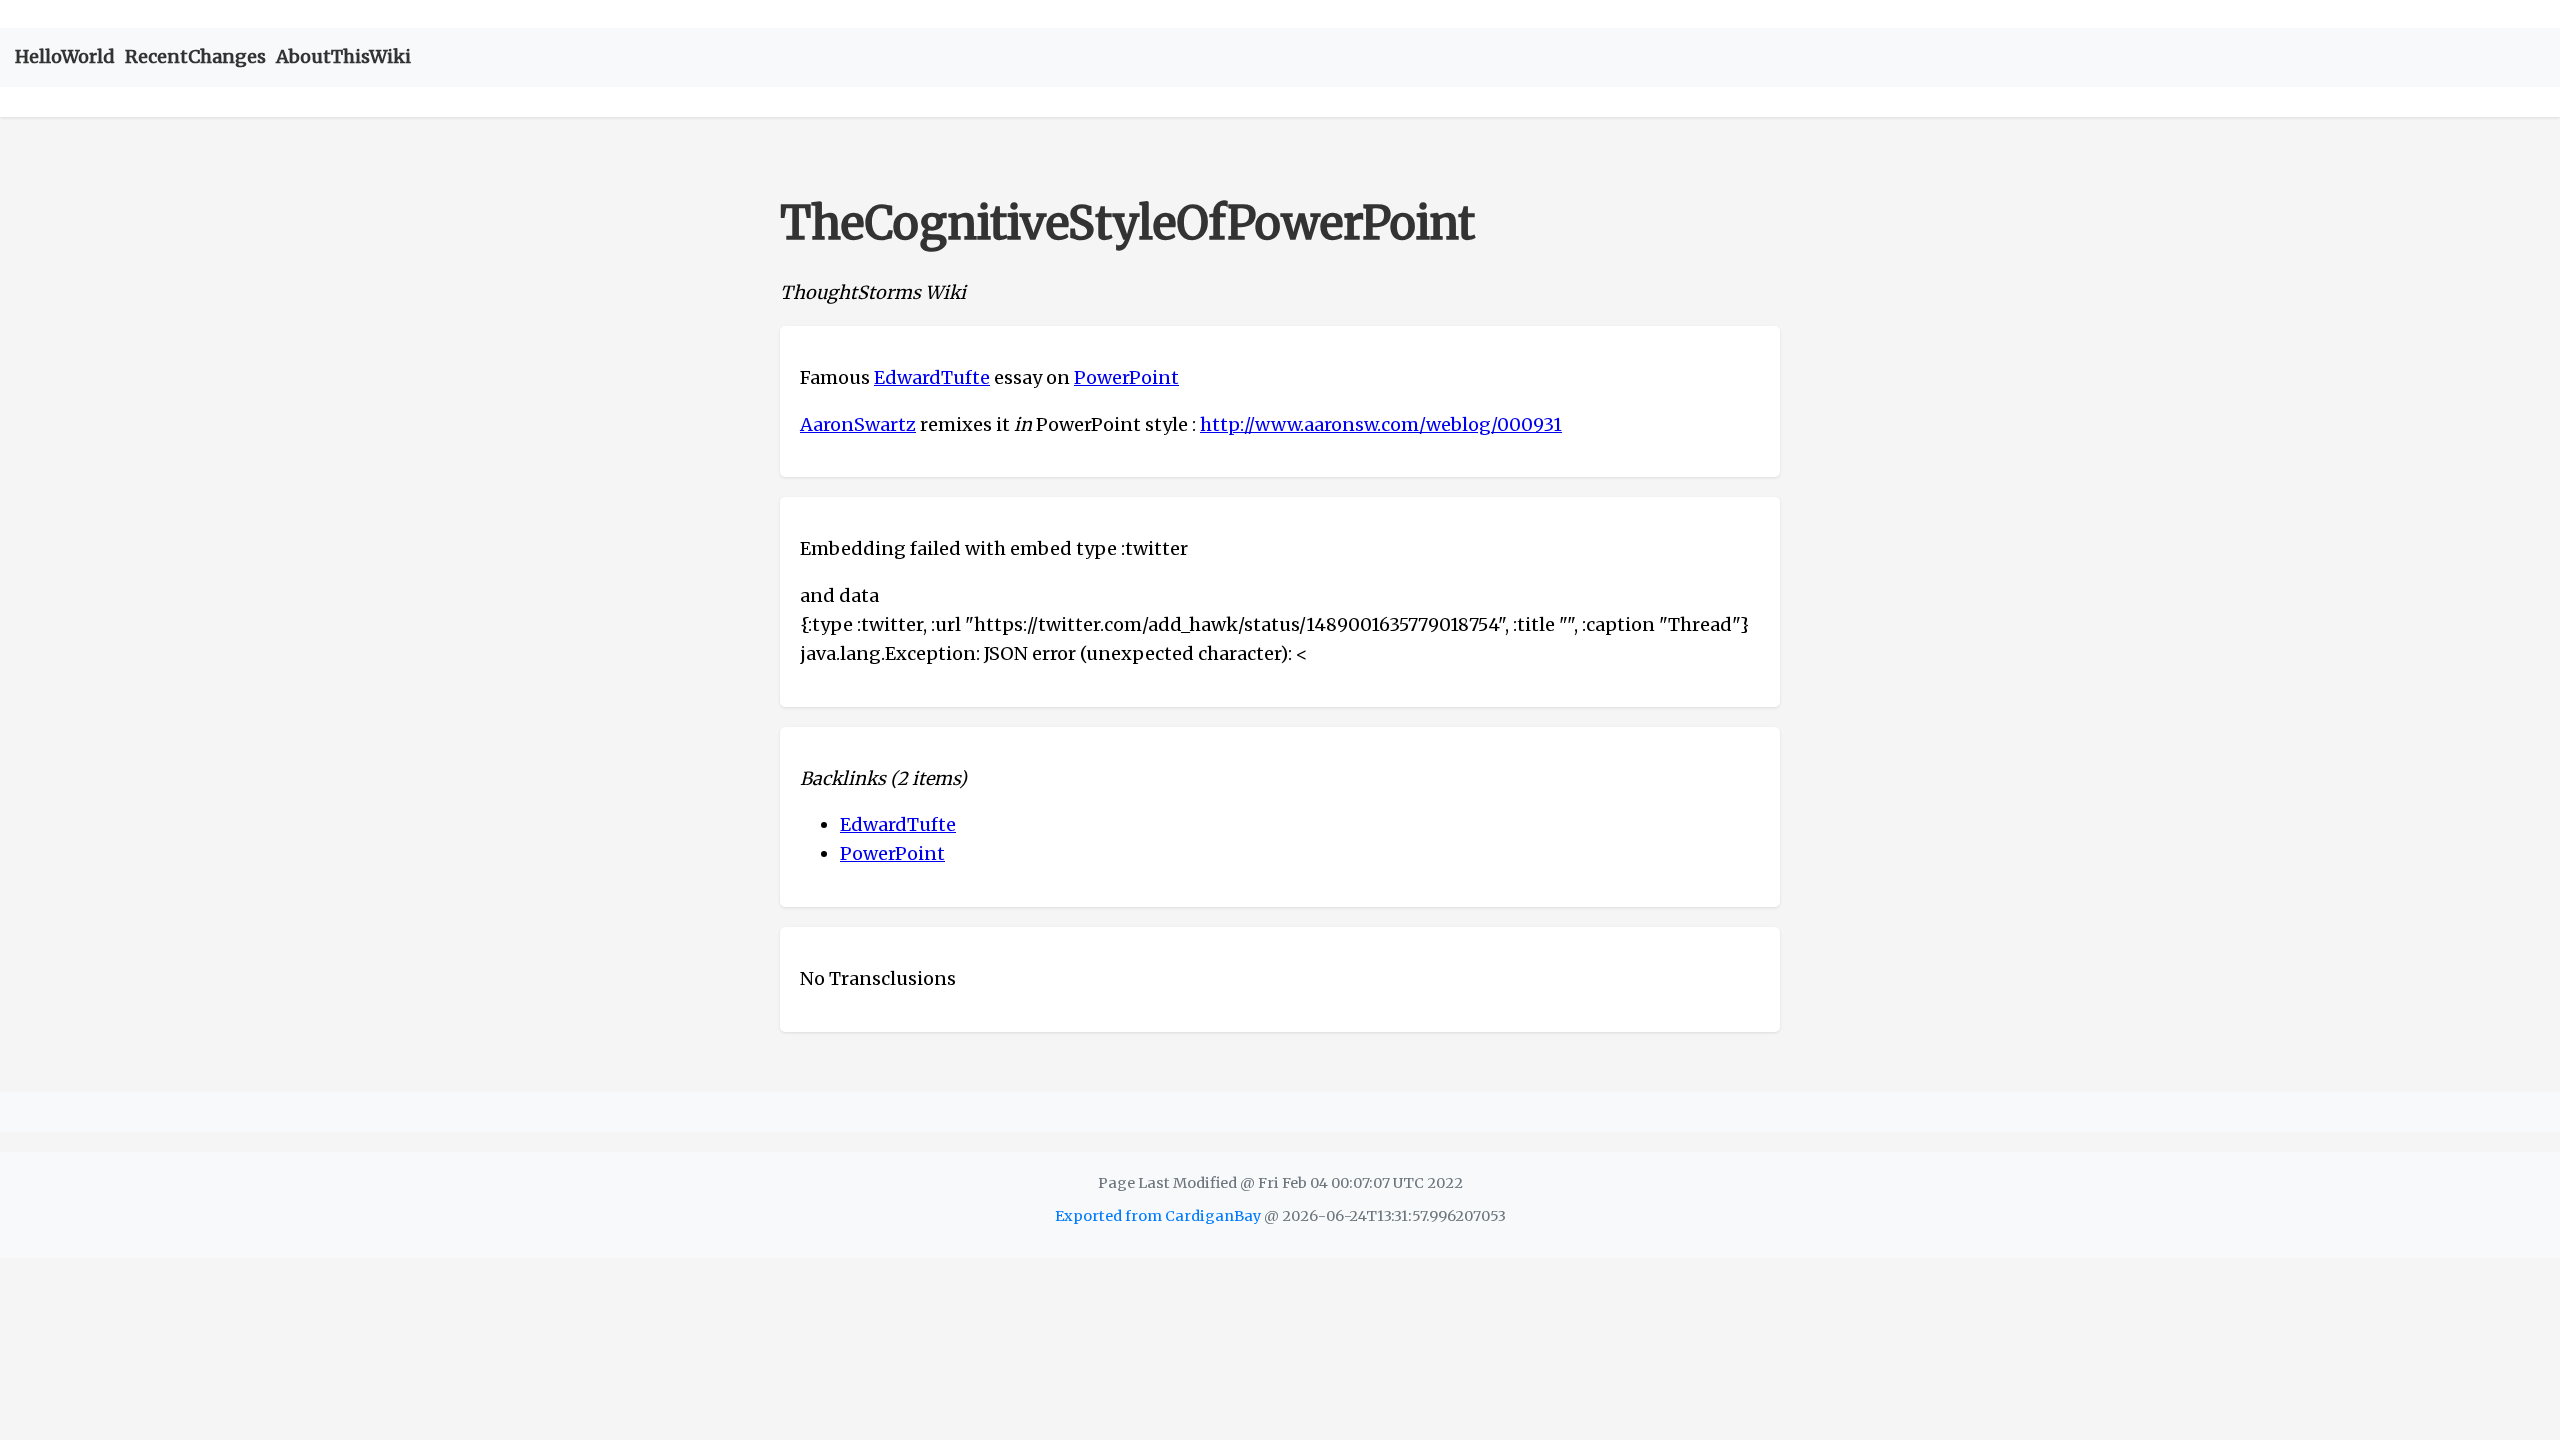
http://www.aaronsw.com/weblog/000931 (1381, 424)
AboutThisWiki (343, 56)
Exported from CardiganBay (1158, 1216)
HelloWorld (65, 56)
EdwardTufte (932, 377)
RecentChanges (195, 56)
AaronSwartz (858, 424)
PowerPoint (1126, 377)
